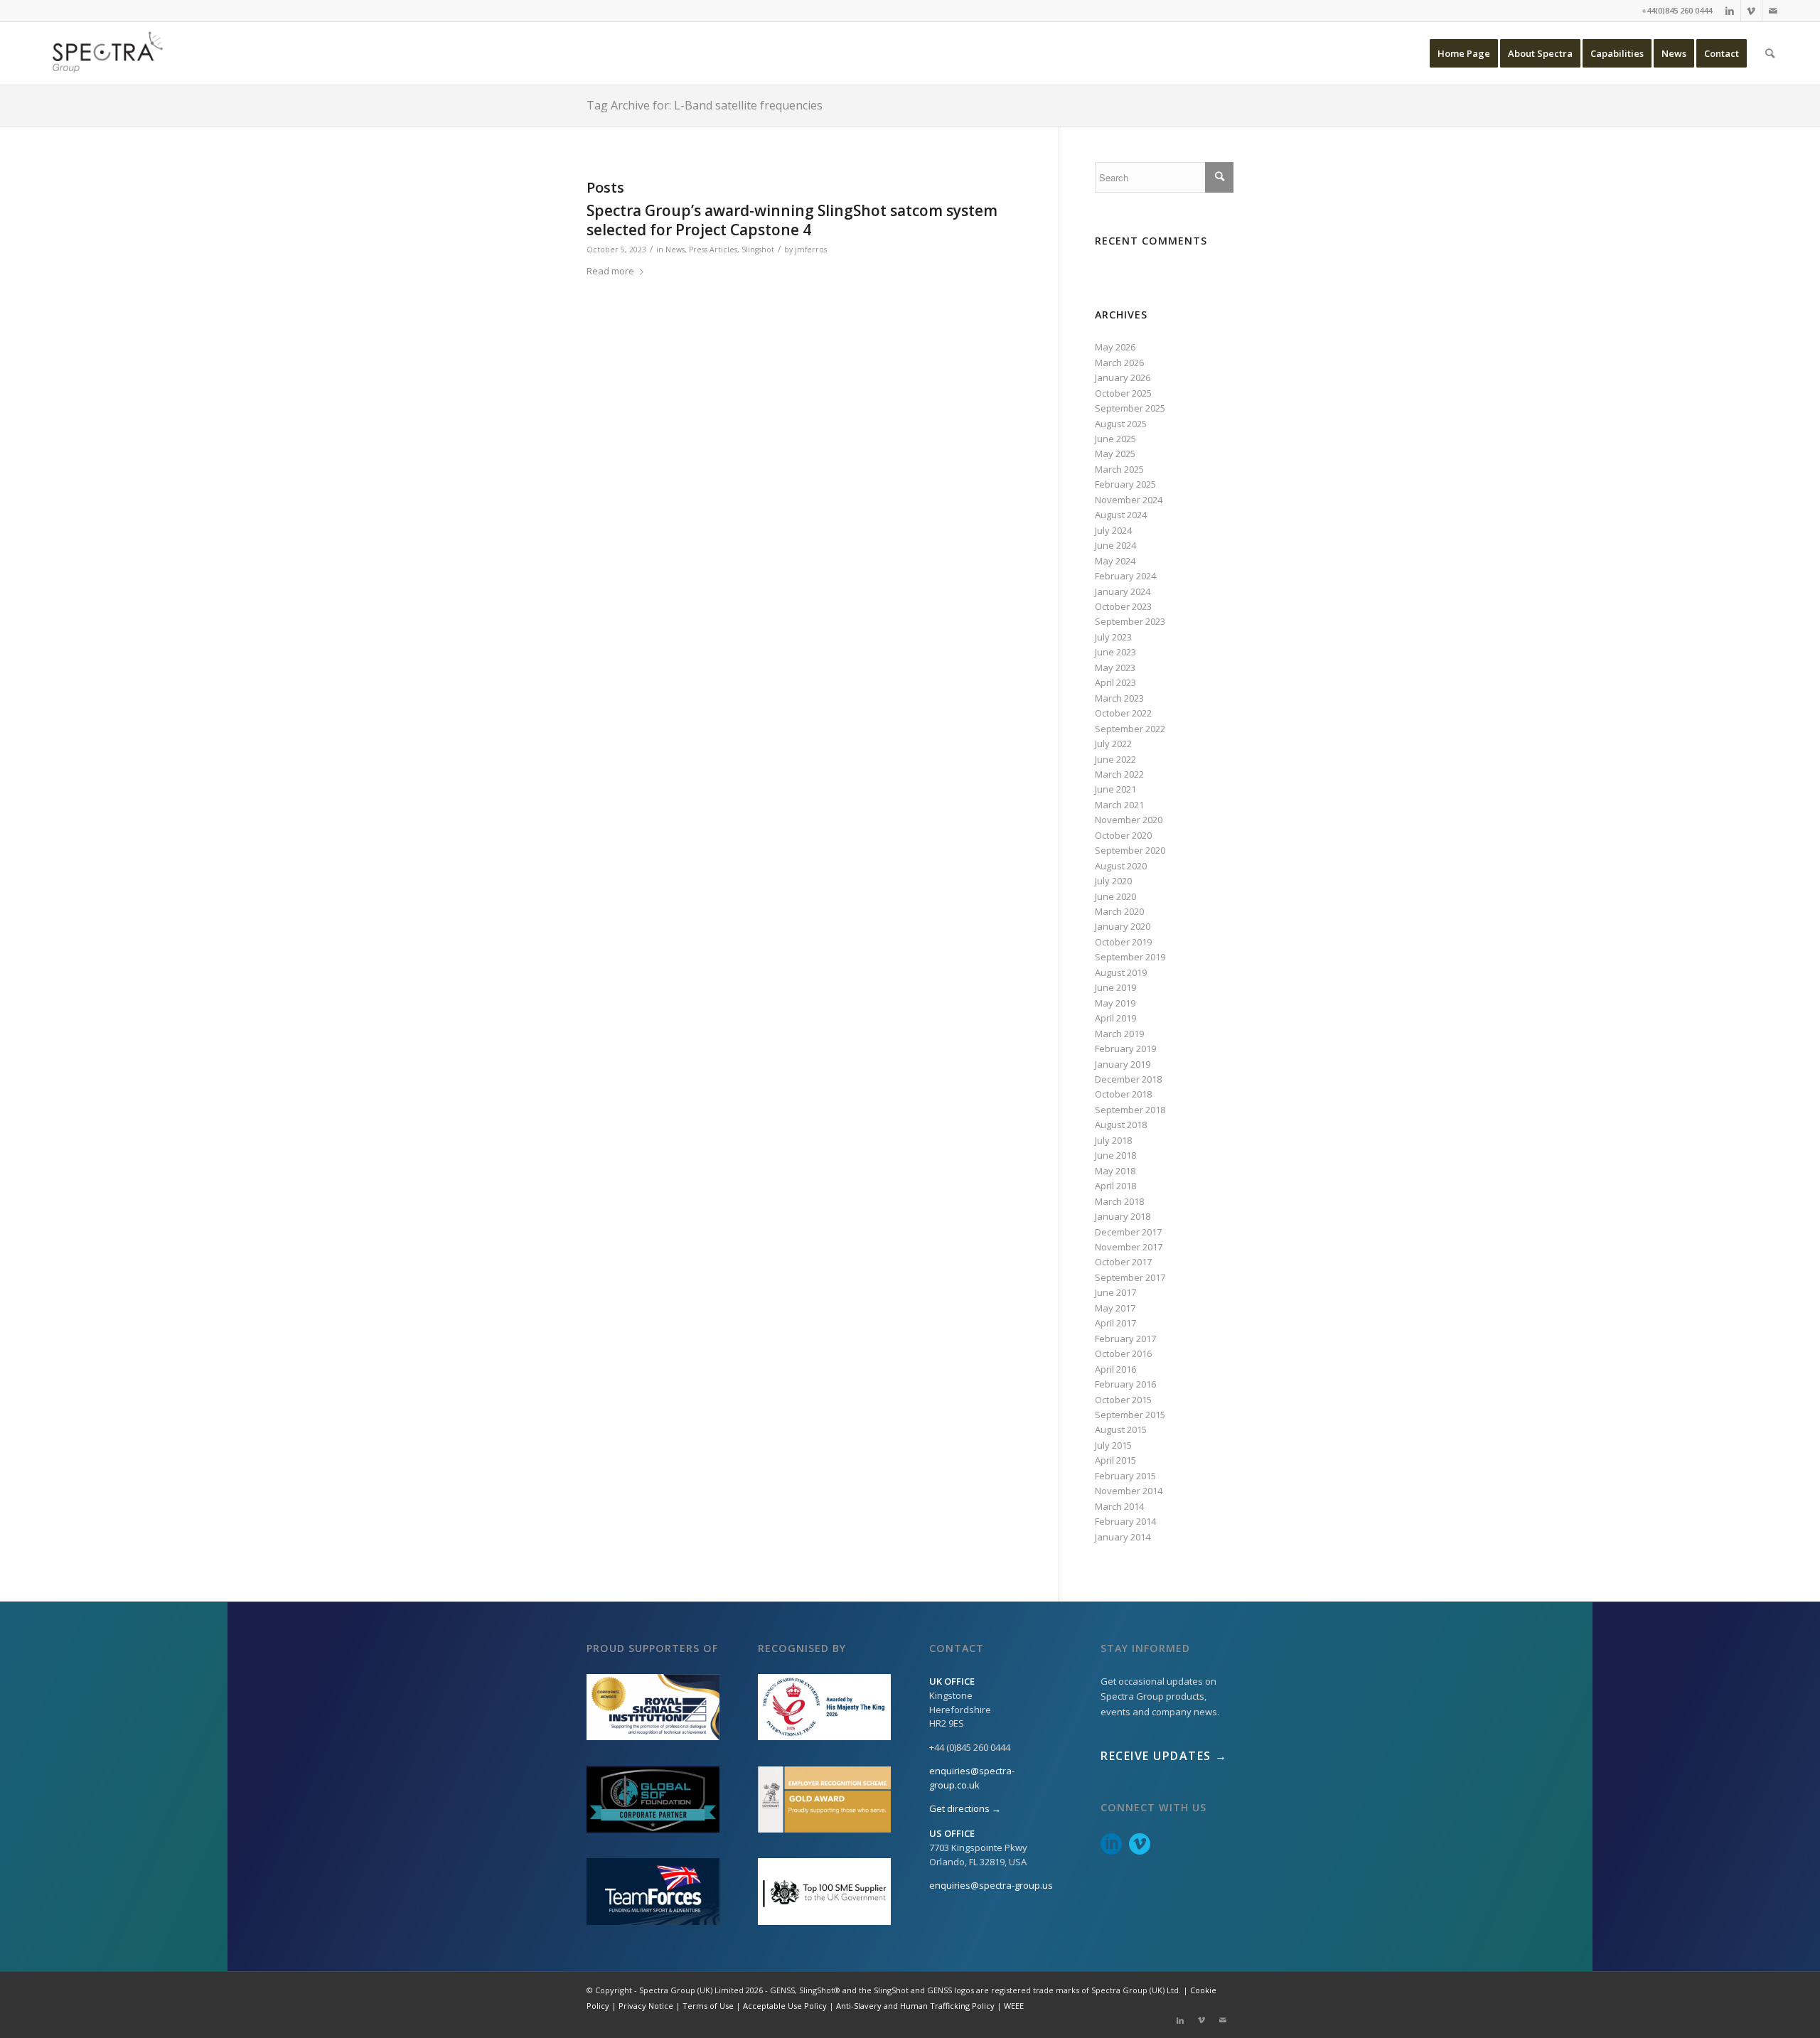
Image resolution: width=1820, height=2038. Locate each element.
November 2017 (1129, 1247)
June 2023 (1115, 652)
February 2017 (1125, 1339)
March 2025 (1119, 469)
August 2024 (1121, 515)
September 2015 (1130, 1415)
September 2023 (1130, 621)
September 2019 (1130, 957)
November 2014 (1129, 1491)
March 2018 (1119, 1201)
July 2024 (1113, 530)
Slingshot (758, 250)
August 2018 (1121, 1125)
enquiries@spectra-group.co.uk (972, 1778)
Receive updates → (1164, 1756)
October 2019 (1123, 942)
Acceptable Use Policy (785, 2006)
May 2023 (1115, 667)
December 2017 (1128, 1232)
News (675, 250)
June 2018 (1115, 1155)
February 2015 (1125, 1476)
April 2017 (1115, 1323)
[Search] (1770, 53)
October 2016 (1123, 1353)
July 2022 (1113, 744)
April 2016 (1115, 1369)
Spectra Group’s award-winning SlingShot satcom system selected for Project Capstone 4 (792, 220)
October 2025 (1123, 393)
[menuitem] (1464, 53)
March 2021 (1119, 805)
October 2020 (1123, 835)
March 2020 (1119, 911)
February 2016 (1125, 1384)
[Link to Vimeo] (1751, 11)
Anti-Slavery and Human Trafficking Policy (915, 2006)
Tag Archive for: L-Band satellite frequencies (705, 105)
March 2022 (1119, 774)
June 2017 (1115, 1292)
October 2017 (1123, 1262)
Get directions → (965, 1808)
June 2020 (1115, 896)
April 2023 (1115, 682)
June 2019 (1115, 987)
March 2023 (1119, 698)
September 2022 (1130, 729)
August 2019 (1121, 972)
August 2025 (1121, 424)
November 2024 (1129, 500)
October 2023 (1123, 606)
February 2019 (1125, 1049)
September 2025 (1130, 408)
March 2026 (1119, 363)
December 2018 (1128, 1079)
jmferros (811, 250)
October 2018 (1123, 1094)
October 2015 (1123, 1400)
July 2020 (1113, 881)
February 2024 (1125, 576)
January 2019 (1123, 1064)
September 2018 (1130, 1110)
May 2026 (1115, 347)
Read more (610, 271)
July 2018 (1113, 1140)
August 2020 (1121, 866)
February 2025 (1125, 484)
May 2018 (1115, 1171)
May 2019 (1115, 1003)
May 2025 (1115, 454)
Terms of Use (708, 2006)
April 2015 (1115, 1460)
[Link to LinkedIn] (1730, 11)
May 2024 (1115, 561)
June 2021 (1115, 789)
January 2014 (1123, 1537)
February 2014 (1125, 1521)
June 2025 (1115, 439)
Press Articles (713, 250)
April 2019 (1115, 1018)
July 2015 (1113, 1445)
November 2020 (1129, 820)
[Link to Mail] (1773, 11)
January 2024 (1123, 591)
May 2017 (1115, 1308)
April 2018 (1115, 1186)
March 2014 (1119, 1506)
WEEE (1014, 2006)
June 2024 (1115, 545)
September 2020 (1130, 850)
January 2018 (1123, 1216)
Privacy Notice (646, 2006)
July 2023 (1113, 637)
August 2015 (1121, 1430)
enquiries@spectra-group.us (991, 1885)
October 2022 (1123, 713)
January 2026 (1123, 377)
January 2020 (1123, 926)
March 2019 (1119, 1034)
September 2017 (1130, 1277)
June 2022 (1115, 759)
